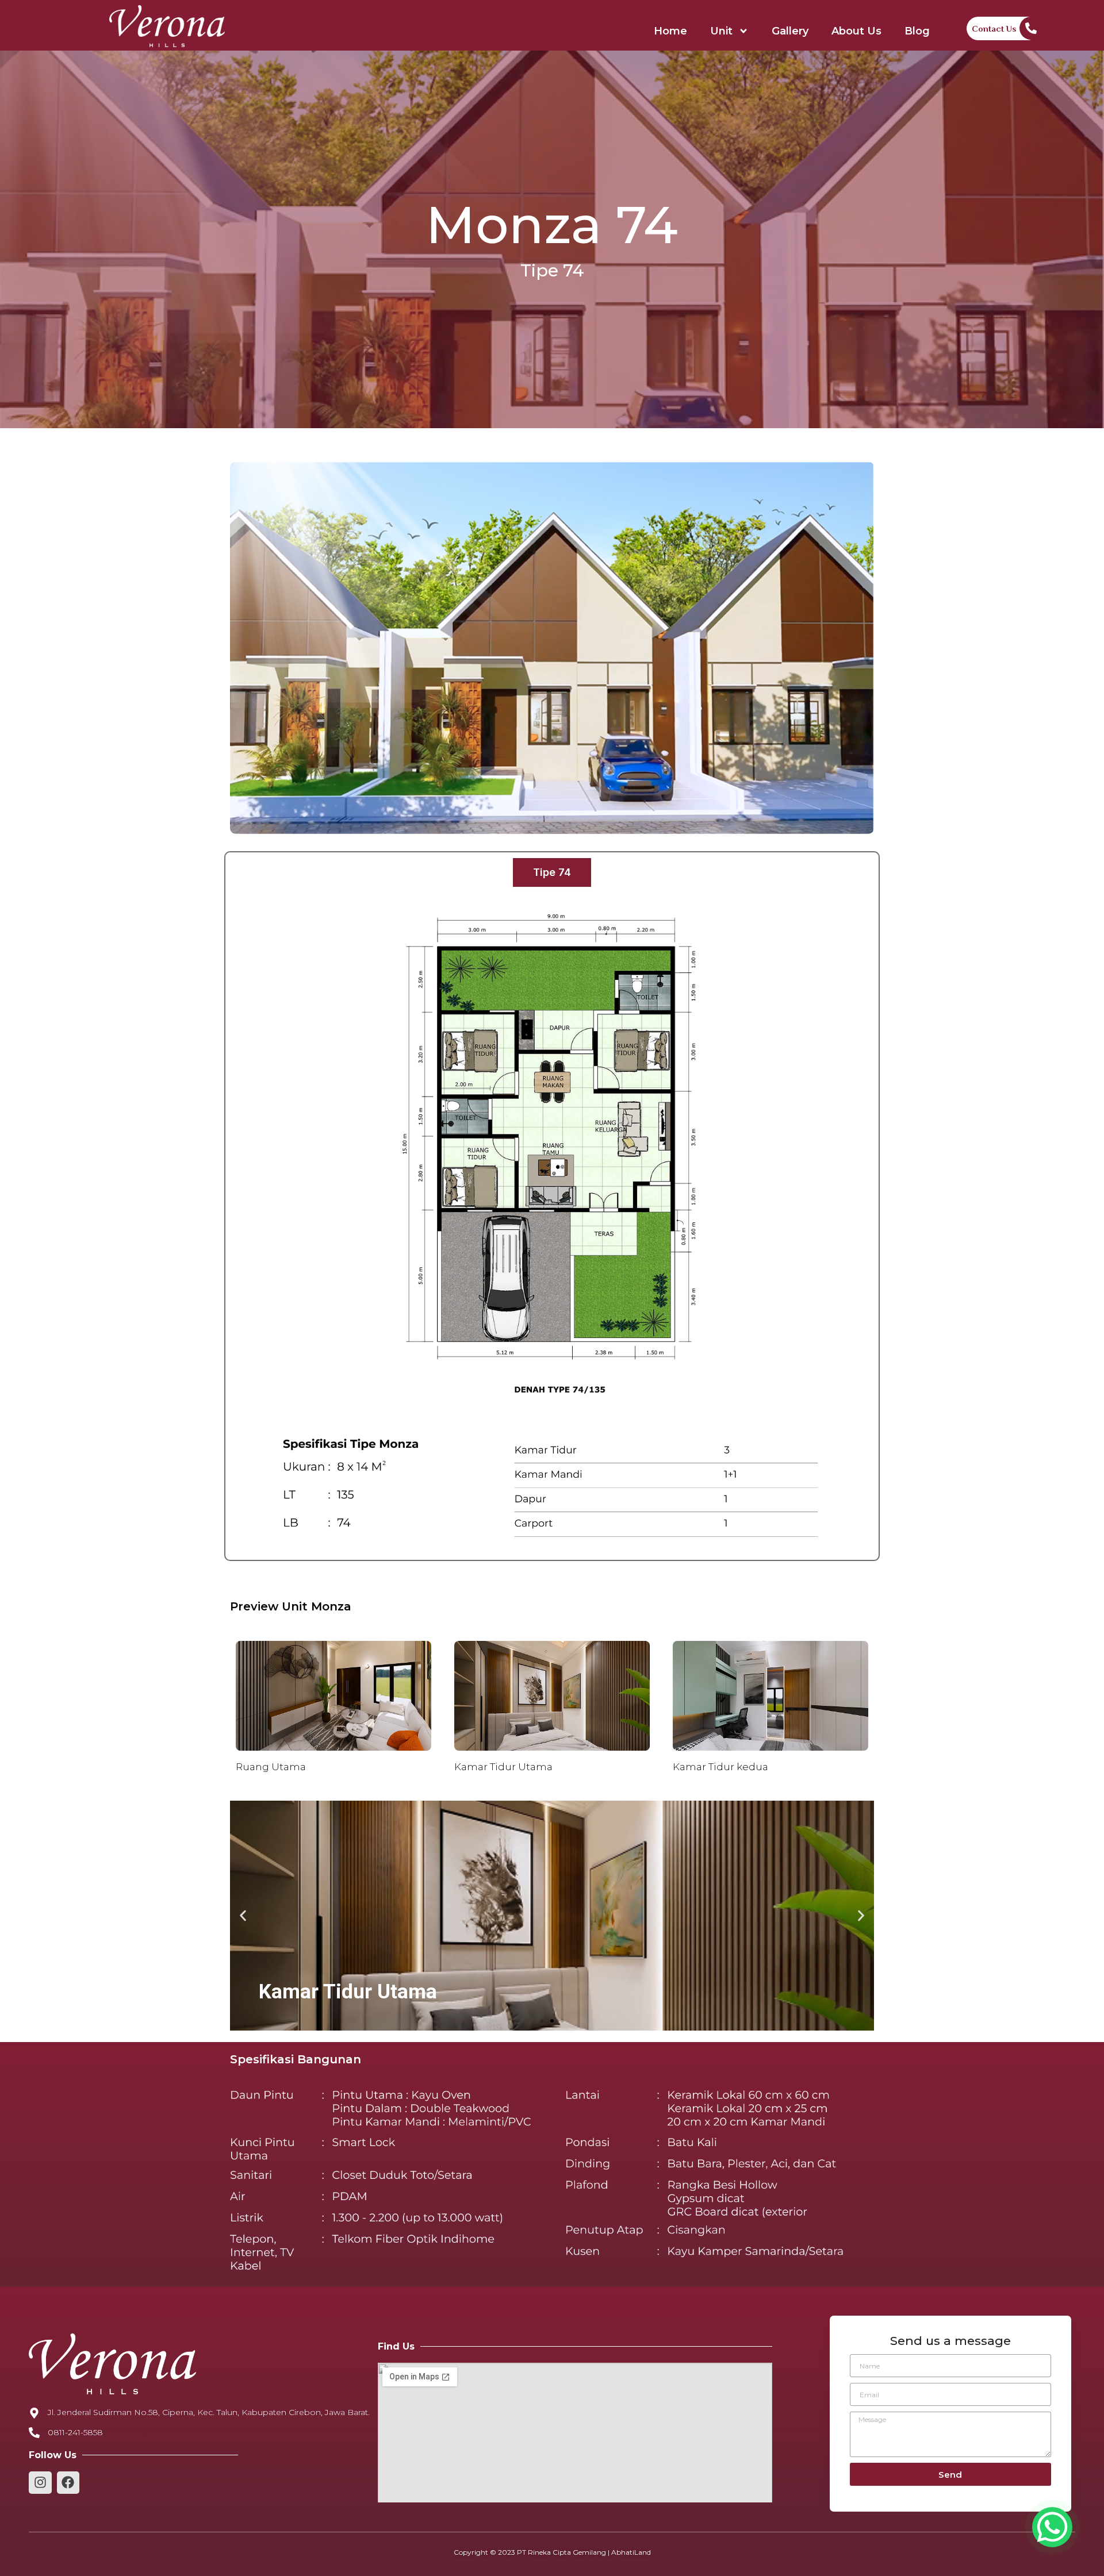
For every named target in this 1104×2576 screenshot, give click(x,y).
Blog (917, 31)
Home (670, 31)
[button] (542, 2021)
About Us (856, 31)
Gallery (790, 31)
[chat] (1052, 2527)
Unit (721, 31)
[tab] (552, 872)
